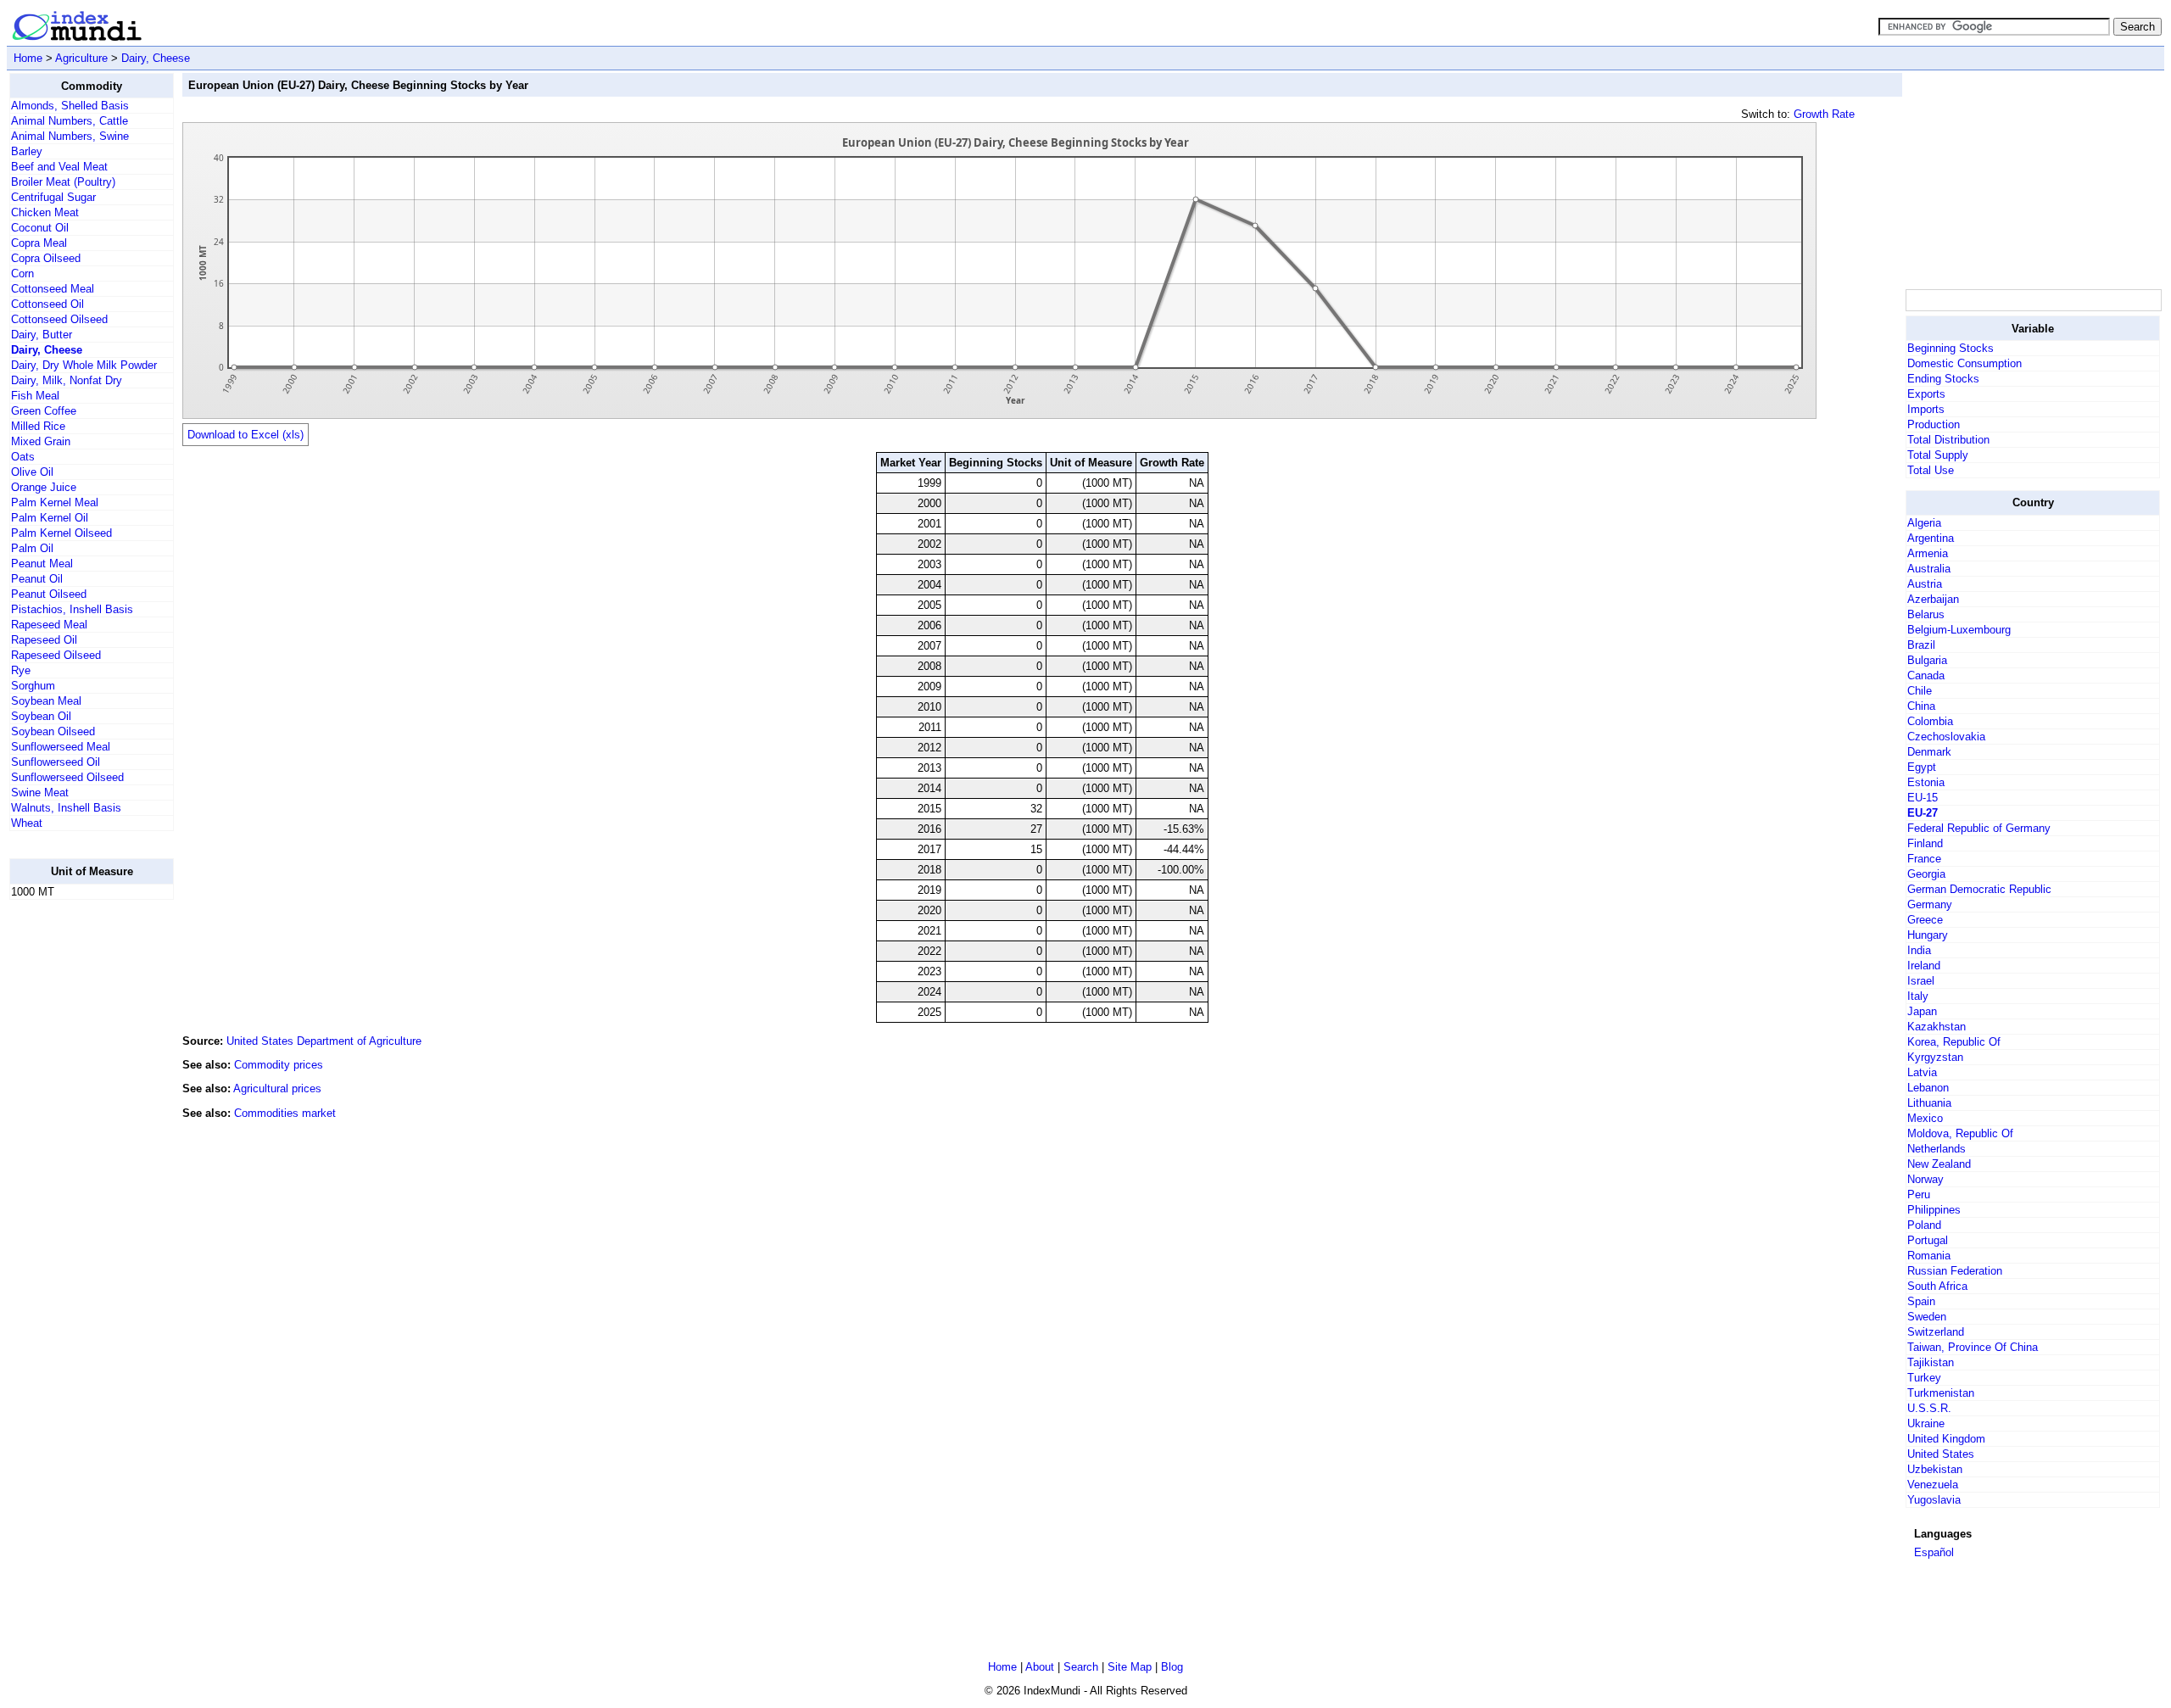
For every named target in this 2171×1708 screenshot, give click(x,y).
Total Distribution (1948, 440)
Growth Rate (1824, 114)
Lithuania (1929, 1103)
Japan (1922, 1011)
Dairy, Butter (42, 335)
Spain (1921, 1301)
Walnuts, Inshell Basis (66, 808)
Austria (1925, 584)
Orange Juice (44, 487)
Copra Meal (39, 243)
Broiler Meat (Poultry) (63, 182)
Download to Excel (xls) (246, 435)
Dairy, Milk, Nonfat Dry (67, 380)
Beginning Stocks (1951, 348)
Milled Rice (38, 426)
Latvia (1922, 1072)
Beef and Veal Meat (59, 167)
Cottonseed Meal (53, 289)
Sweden (1927, 1317)
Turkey (1924, 1378)
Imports (1926, 409)
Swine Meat (40, 793)
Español (1934, 1552)
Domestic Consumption (1965, 363)
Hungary (1928, 935)
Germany (1930, 904)
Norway (1925, 1179)
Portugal (1928, 1240)
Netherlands (1937, 1149)
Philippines (1934, 1210)
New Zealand (1939, 1164)
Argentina (1931, 538)
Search (1081, 1667)
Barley (27, 151)
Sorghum (33, 686)
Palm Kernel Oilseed (61, 533)
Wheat (27, 823)
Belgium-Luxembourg (1959, 630)
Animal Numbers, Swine (70, 136)
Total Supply (1938, 455)
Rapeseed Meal (49, 625)
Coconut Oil (40, 228)
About (1040, 1667)
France (1924, 859)
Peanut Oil (37, 579)
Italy (1918, 996)
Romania (1929, 1256)
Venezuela (1933, 1485)
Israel (1921, 981)
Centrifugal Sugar (53, 197)
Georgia (1926, 874)
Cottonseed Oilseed (59, 319)
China (1921, 706)
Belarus (1926, 614)
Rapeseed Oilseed (56, 655)
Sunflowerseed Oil (56, 762)
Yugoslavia (1934, 1500)
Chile (1920, 691)
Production (1934, 424)
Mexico (1925, 1118)
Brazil (1921, 645)
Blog (1172, 1667)
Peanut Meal (42, 564)
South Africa (1937, 1286)
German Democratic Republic (1979, 889)
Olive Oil (32, 472)
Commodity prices (279, 1065)
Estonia (1926, 782)
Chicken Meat (45, 212)
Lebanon (1928, 1088)
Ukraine (1926, 1423)
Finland (1925, 843)
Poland (1924, 1225)
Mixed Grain (41, 441)
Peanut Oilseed (49, 594)
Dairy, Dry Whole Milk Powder (84, 365)
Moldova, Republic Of (1960, 1133)
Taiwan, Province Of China (1973, 1347)
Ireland (1924, 966)
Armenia (1928, 553)
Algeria (1924, 523)
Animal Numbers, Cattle (70, 121)
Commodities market (285, 1113)
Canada (1926, 675)
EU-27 (1923, 813)
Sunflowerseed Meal (61, 747)
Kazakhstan (1937, 1027)
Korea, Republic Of (1954, 1042)
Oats (23, 457)
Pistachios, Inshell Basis (72, 609)
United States (1941, 1454)
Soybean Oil (41, 716)
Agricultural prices (277, 1088)
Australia (1929, 569)
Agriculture (81, 58)
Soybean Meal (46, 701)
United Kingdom (1946, 1439)
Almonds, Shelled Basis (70, 106)
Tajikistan (1931, 1362)
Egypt (1922, 767)
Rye (21, 670)
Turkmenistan (1941, 1393)
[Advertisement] (77, 1168)
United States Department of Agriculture (324, 1041)
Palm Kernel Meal (55, 502)
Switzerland (1936, 1332)
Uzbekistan (1935, 1469)
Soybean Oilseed (53, 731)
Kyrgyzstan (1935, 1057)
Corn (22, 274)
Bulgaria (1927, 660)
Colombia (1930, 721)
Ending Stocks (1943, 379)
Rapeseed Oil (44, 640)
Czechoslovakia (1946, 737)
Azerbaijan (1933, 599)
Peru (1919, 1194)
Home (28, 58)
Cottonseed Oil (47, 304)
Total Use (1931, 470)
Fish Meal (35, 396)
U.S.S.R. (1929, 1408)
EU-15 (1923, 798)
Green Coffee (44, 411)
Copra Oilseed (46, 258)
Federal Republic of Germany (1979, 828)
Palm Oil (32, 548)
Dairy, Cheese (156, 58)
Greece (1925, 920)
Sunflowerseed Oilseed (67, 777)
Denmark (1929, 752)
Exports (1926, 394)
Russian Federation (1955, 1271)
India (1919, 950)
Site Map (1130, 1667)
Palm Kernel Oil (50, 518)
